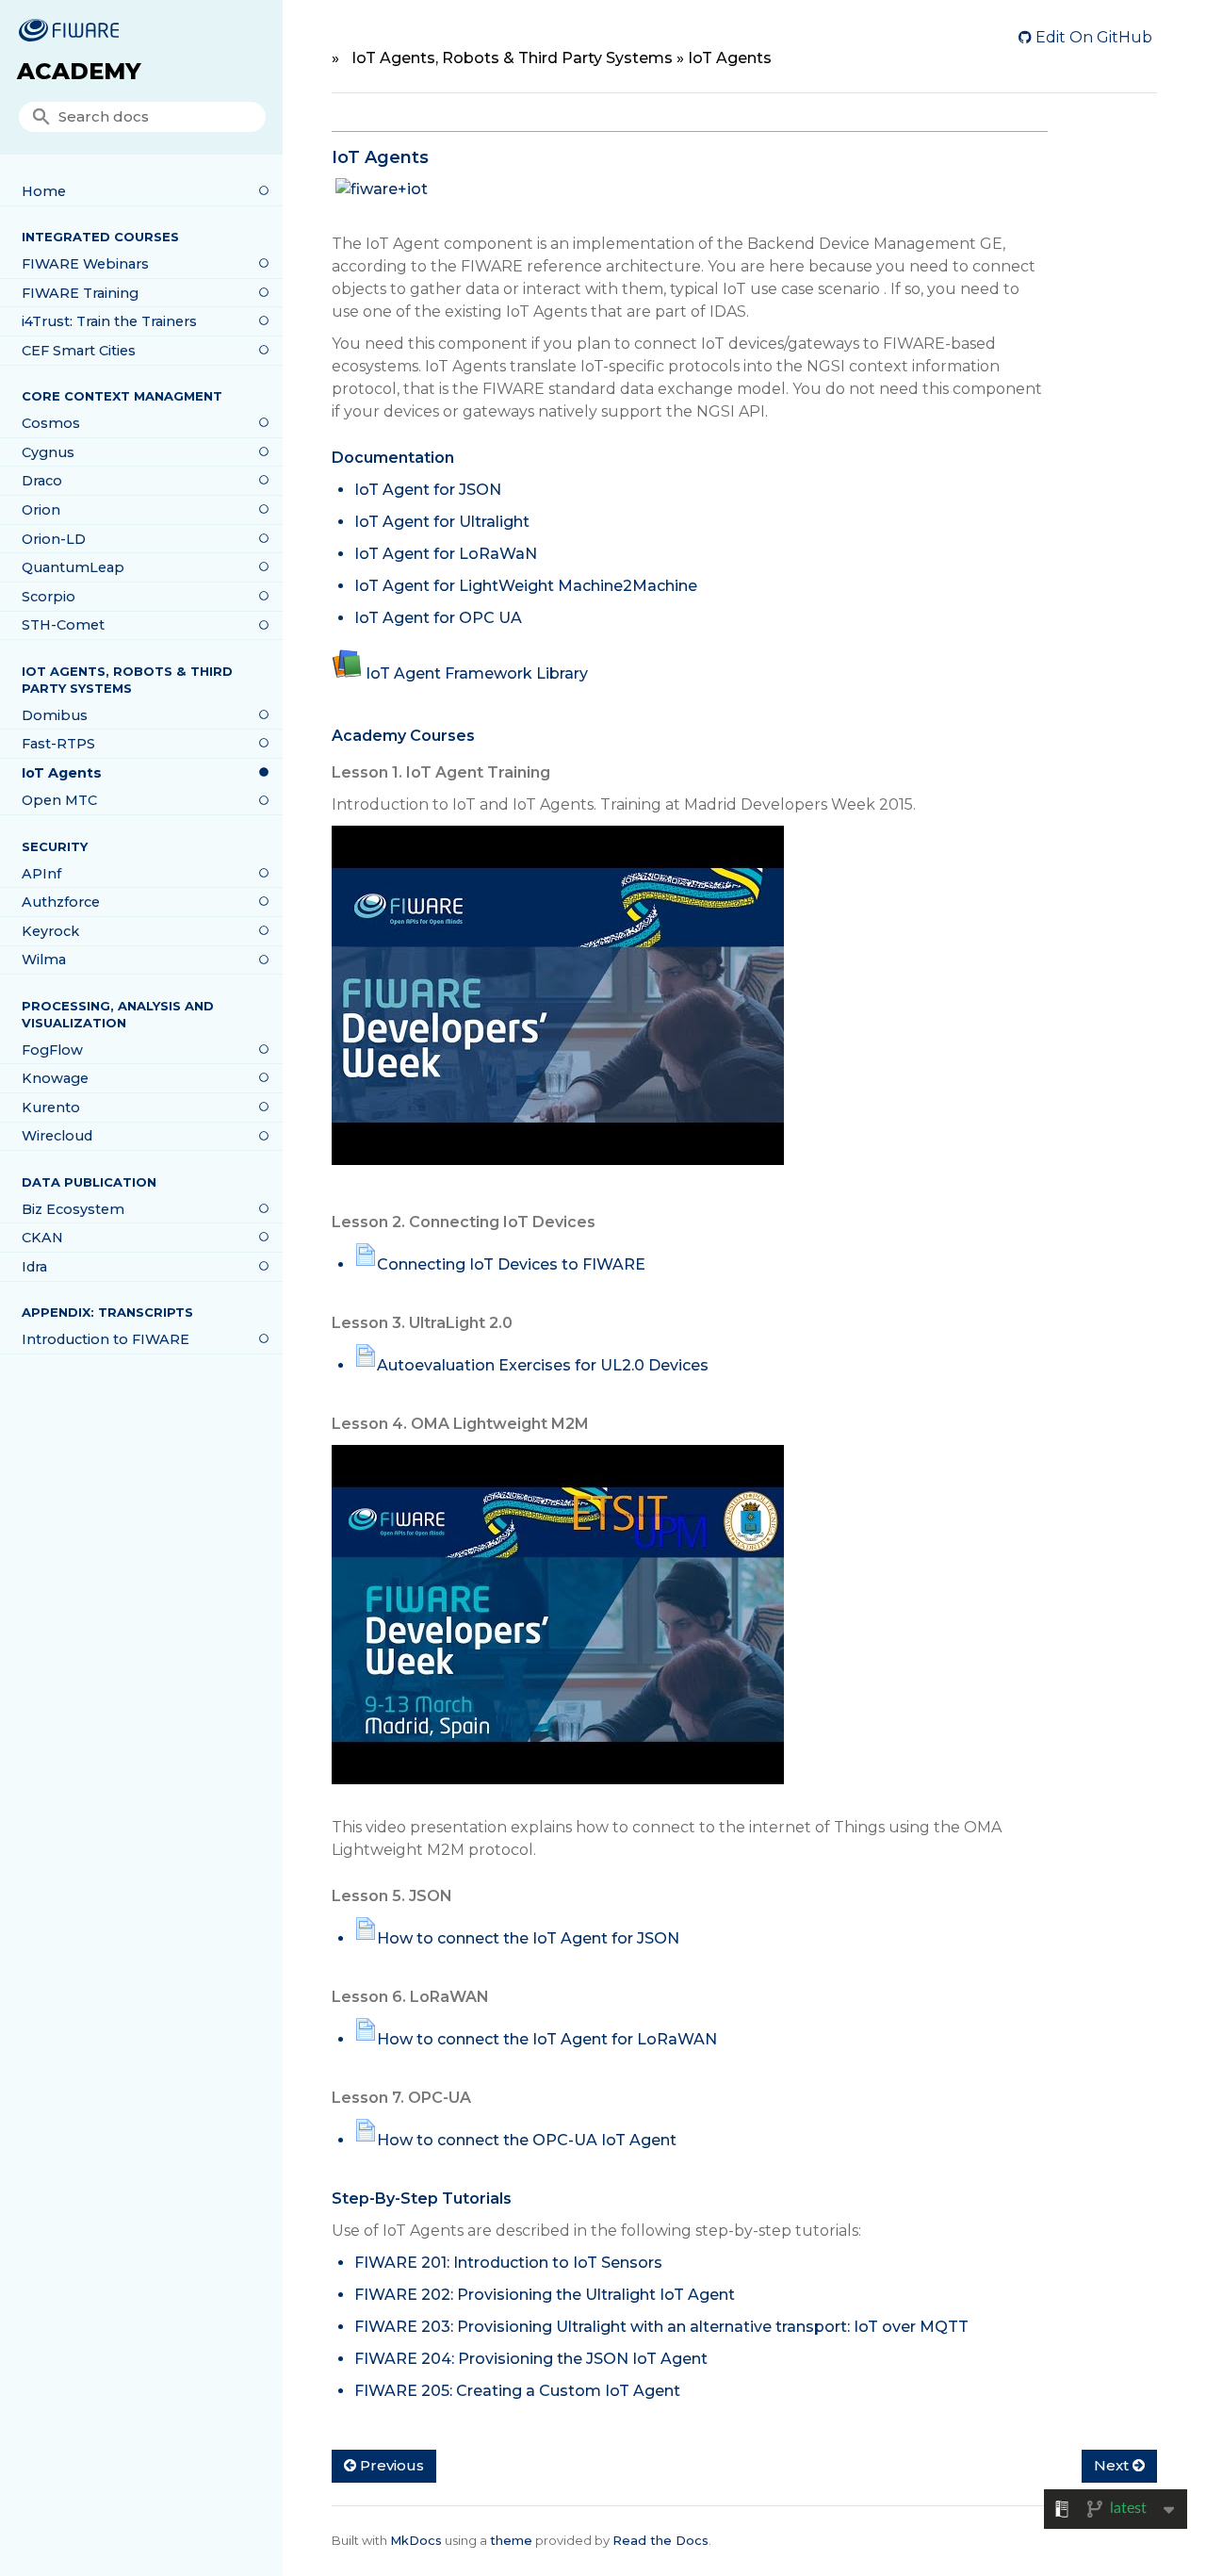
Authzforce (61, 902)
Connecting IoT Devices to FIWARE (511, 1264)
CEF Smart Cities (79, 351)
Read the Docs (660, 2540)
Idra (34, 1267)
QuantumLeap (73, 567)
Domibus (55, 715)
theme (511, 2540)
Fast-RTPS (58, 744)
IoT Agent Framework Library (477, 673)
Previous (390, 2465)
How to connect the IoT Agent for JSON (528, 1938)
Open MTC (59, 800)
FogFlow (52, 1050)
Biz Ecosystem (73, 1209)
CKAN (42, 1238)
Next (1113, 2465)
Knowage (55, 1078)
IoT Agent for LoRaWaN (446, 554)
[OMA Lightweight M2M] (558, 1624)
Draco (42, 481)
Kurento (51, 1108)
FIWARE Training (80, 293)
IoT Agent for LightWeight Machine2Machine (526, 586)
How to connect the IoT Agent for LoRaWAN (547, 2039)
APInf (41, 874)
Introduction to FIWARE (106, 1339)
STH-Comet (63, 625)
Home (44, 191)
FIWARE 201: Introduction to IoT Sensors (508, 2263)
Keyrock (50, 931)
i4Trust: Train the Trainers (109, 321)
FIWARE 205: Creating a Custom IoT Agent (517, 2391)
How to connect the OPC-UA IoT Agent (527, 2140)
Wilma (44, 960)
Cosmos (51, 423)
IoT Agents (62, 773)
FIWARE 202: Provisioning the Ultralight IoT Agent (545, 2295)
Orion (41, 510)
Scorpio (49, 597)
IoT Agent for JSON (428, 490)
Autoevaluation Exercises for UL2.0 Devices (543, 1365)
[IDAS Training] (558, 1005)
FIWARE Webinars (85, 264)
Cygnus (48, 452)
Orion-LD (54, 539)
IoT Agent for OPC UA (438, 618)
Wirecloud (57, 1136)
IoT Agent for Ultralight (442, 522)
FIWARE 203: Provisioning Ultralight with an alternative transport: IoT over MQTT (661, 2327)
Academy (79, 71)
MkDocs (416, 2540)
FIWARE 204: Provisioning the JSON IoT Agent (531, 2359)
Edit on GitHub (1092, 37)
